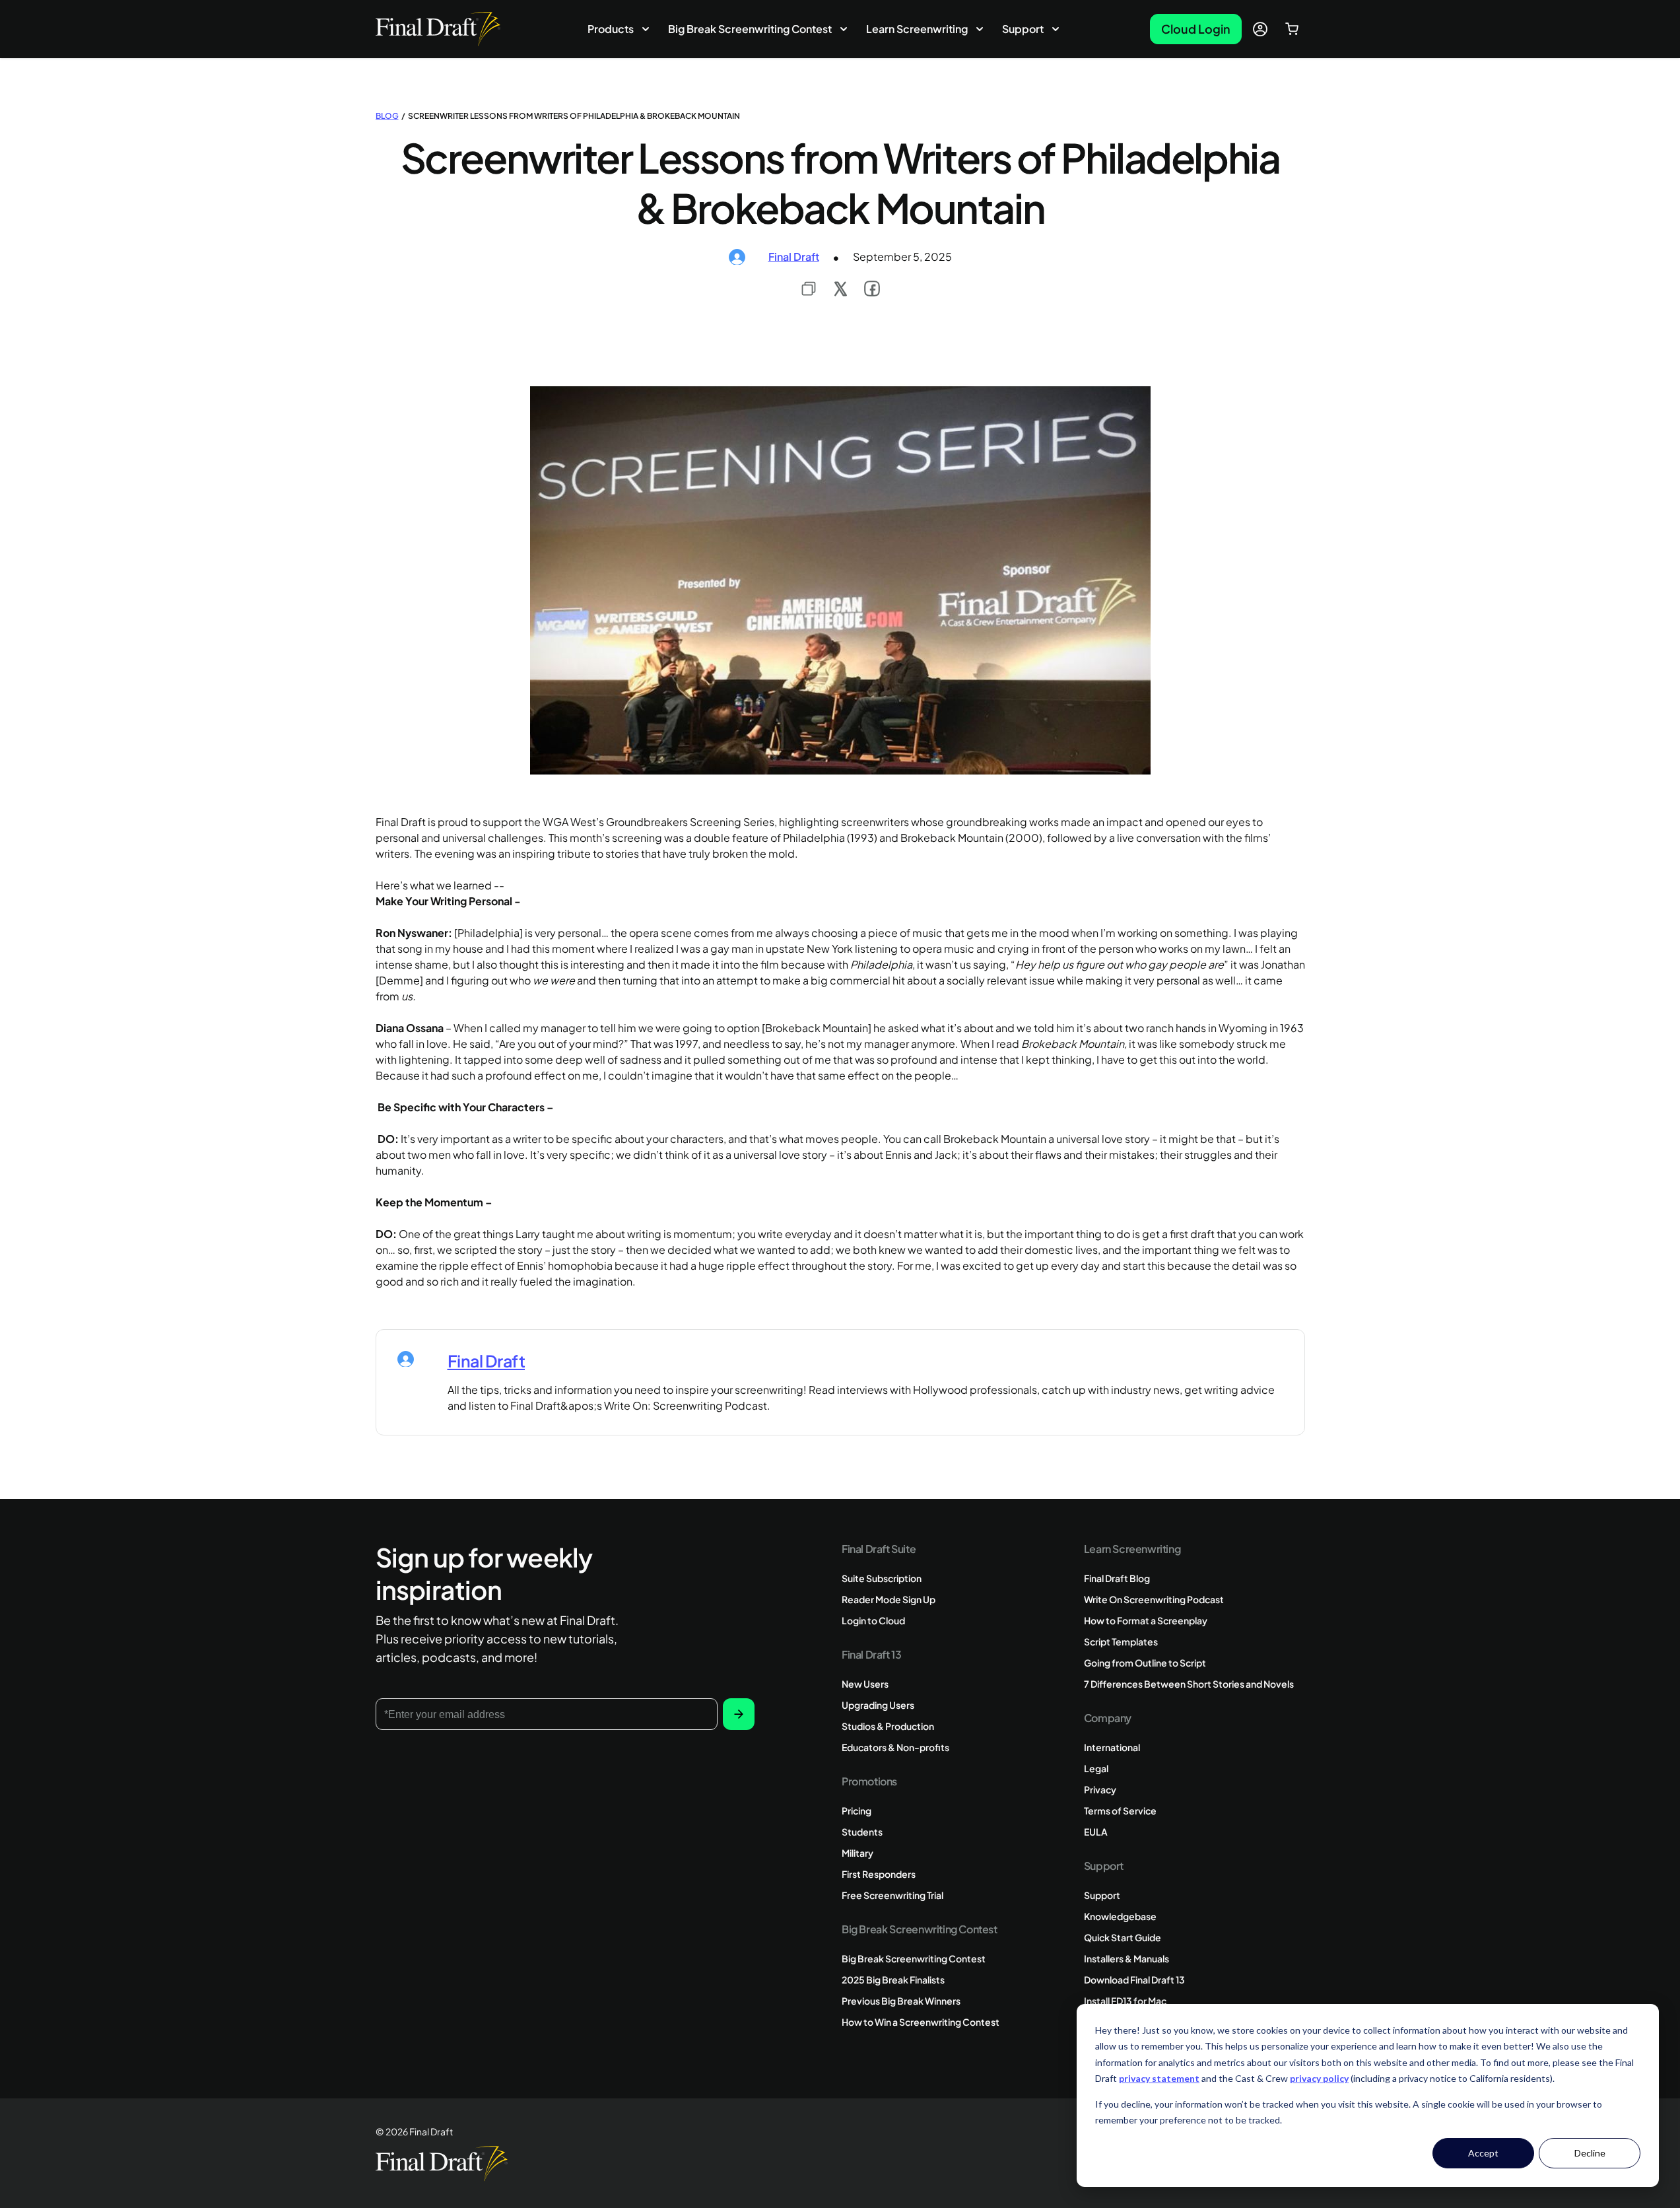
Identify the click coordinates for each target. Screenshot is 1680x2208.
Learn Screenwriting (917, 29)
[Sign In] (1260, 29)
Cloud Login (1196, 29)
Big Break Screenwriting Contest (750, 29)
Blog (387, 116)
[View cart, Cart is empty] (1292, 29)
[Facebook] (872, 289)
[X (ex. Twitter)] (840, 289)
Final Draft (794, 257)
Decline (1590, 2153)
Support (1023, 29)
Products (611, 29)
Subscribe (738, 1714)
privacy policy (1319, 2078)
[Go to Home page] (438, 29)
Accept (1483, 2153)
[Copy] (809, 289)
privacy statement (1159, 2078)
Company (1108, 1718)
